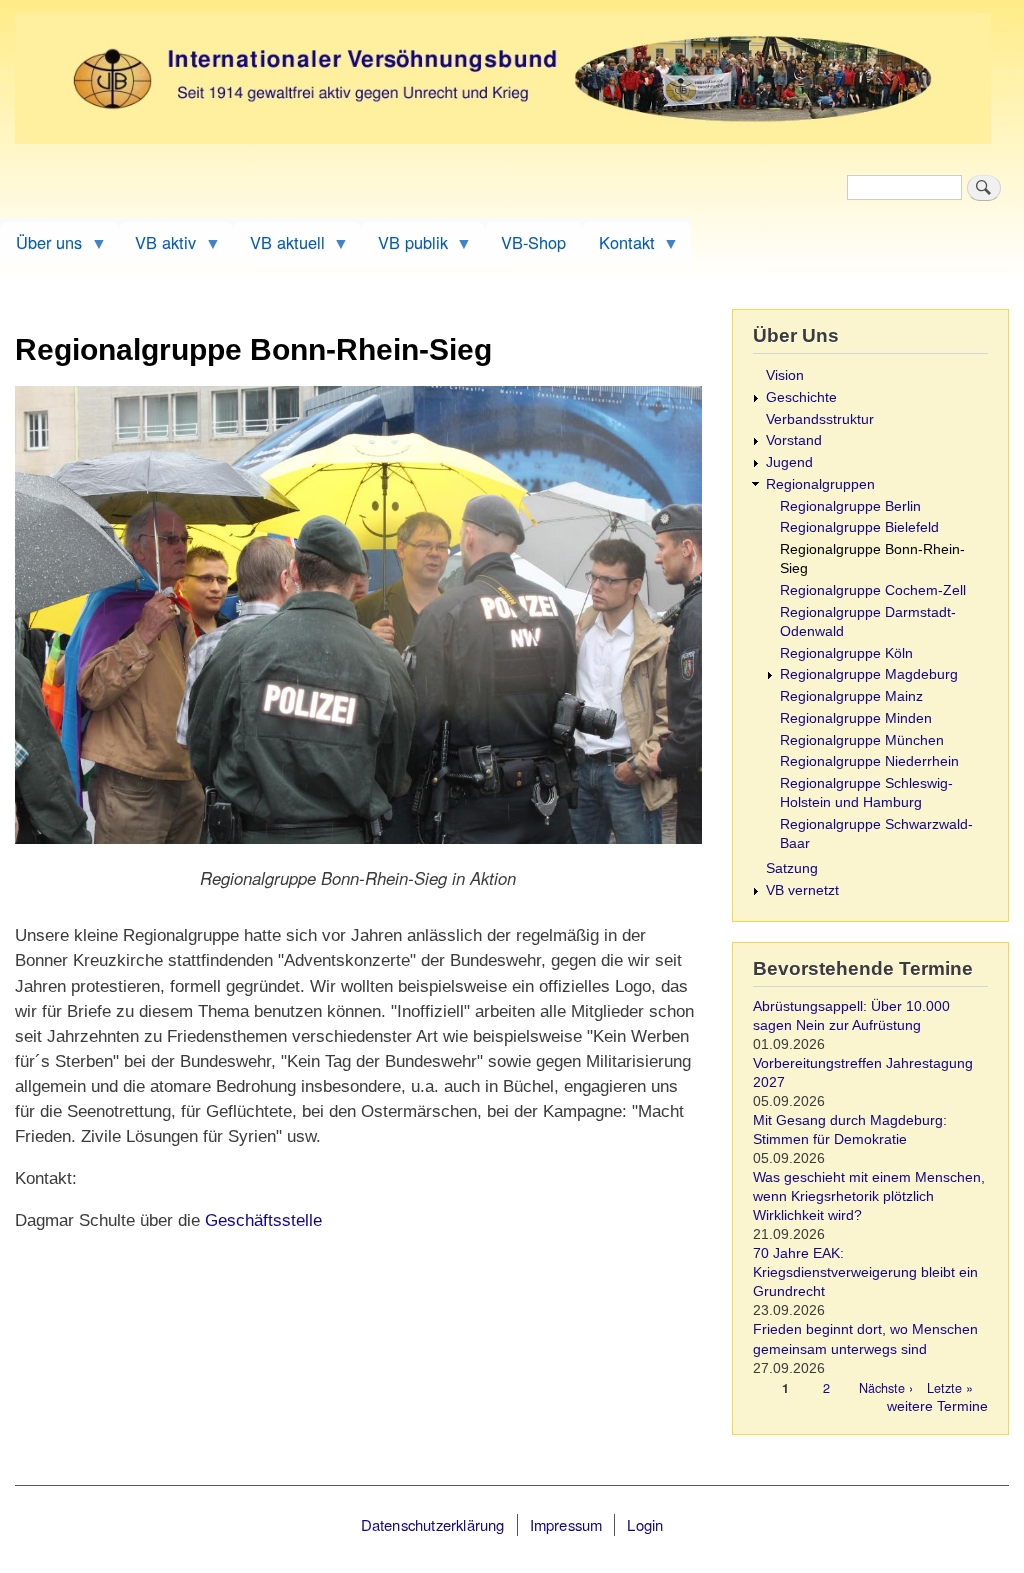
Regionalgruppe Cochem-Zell (873, 590)
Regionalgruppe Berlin (850, 506)
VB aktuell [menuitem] (278, 246)
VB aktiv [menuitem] (157, 246)
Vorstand (794, 440)
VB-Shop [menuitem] (533, 242)
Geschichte (801, 397)
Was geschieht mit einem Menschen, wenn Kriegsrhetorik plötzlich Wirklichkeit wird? (869, 1196)
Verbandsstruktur (820, 419)
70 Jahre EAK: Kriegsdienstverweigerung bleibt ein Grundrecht (865, 1272)
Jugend (789, 462)
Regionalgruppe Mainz (851, 696)
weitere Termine (937, 1406)
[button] (358, 853)
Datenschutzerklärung (433, 1524)
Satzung (792, 868)
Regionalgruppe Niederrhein (869, 761)
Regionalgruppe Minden (856, 718)
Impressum (566, 1524)
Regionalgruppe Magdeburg (869, 674)
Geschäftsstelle (263, 1220)
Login (645, 1524)
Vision (785, 375)
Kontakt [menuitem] (618, 246)
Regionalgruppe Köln (846, 653)
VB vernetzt (802, 890)
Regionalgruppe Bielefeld (859, 527)
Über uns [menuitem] (41, 246)
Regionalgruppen (820, 484)
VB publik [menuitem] (404, 246)
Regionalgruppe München (862, 740)
